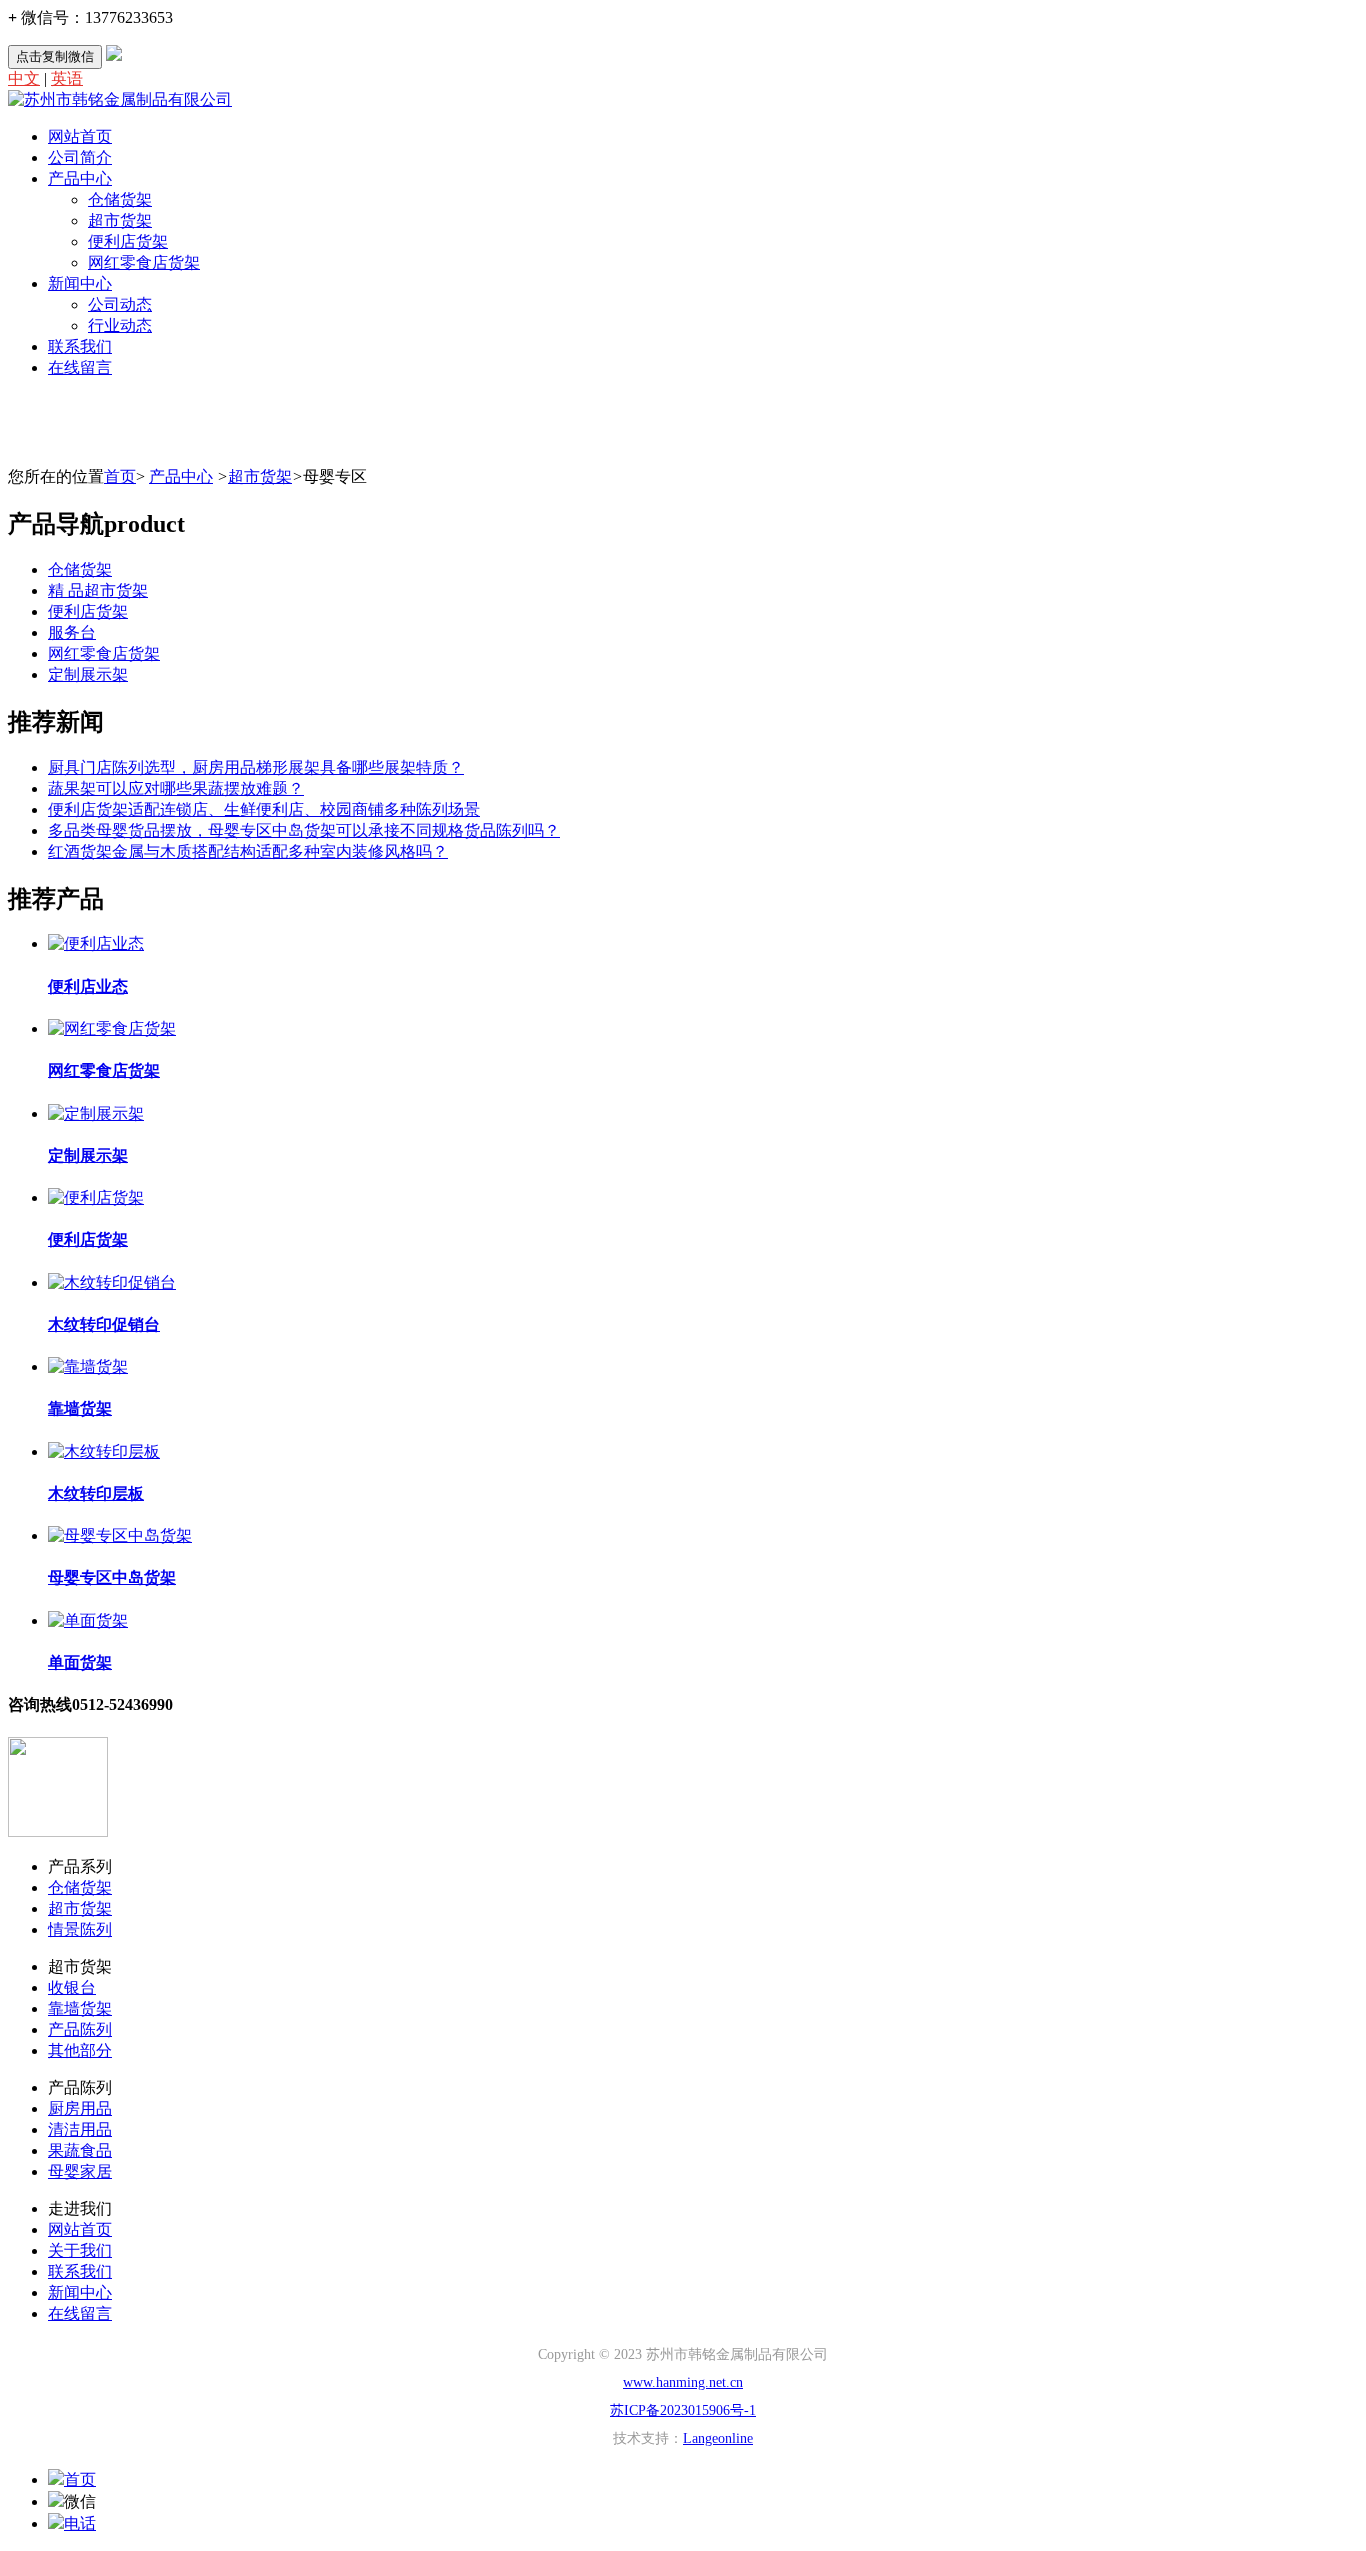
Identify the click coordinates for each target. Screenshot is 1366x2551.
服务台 (72, 632)
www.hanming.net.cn (683, 2382)
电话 (80, 2523)
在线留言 (80, 367)
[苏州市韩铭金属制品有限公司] (120, 99)
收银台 (72, 1987)
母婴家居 (80, 2171)
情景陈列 (80, 1929)
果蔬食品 (80, 2150)
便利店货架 (128, 241)
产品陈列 (80, 2029)
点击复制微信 (55, 56)
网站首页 (80, 136)
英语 (67, 78)
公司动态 (120, 304)
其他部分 (80, 2050)
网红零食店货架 (144, 262)
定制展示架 (88, 674)
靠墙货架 (80, 2008)
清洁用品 (80, 2129)
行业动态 (120, 325)
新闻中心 (80, 283)
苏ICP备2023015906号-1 (683, 2410)
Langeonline (718, 2438)
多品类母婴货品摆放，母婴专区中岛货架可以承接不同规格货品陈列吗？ (304, 830)
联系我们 (80, 346)
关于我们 (80, 2250)
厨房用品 (80, 2108)
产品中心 (80, 178)
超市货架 (120, 220)
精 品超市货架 (98, 590)
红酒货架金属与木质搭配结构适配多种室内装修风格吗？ (248, 851)
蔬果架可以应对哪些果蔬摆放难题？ (176, 788)
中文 (24, 78)
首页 (120, 476)
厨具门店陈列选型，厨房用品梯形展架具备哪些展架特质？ (256, 767)
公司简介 (80, 157)
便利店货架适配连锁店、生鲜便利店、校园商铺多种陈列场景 (264, 809)
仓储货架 (120, 199)
